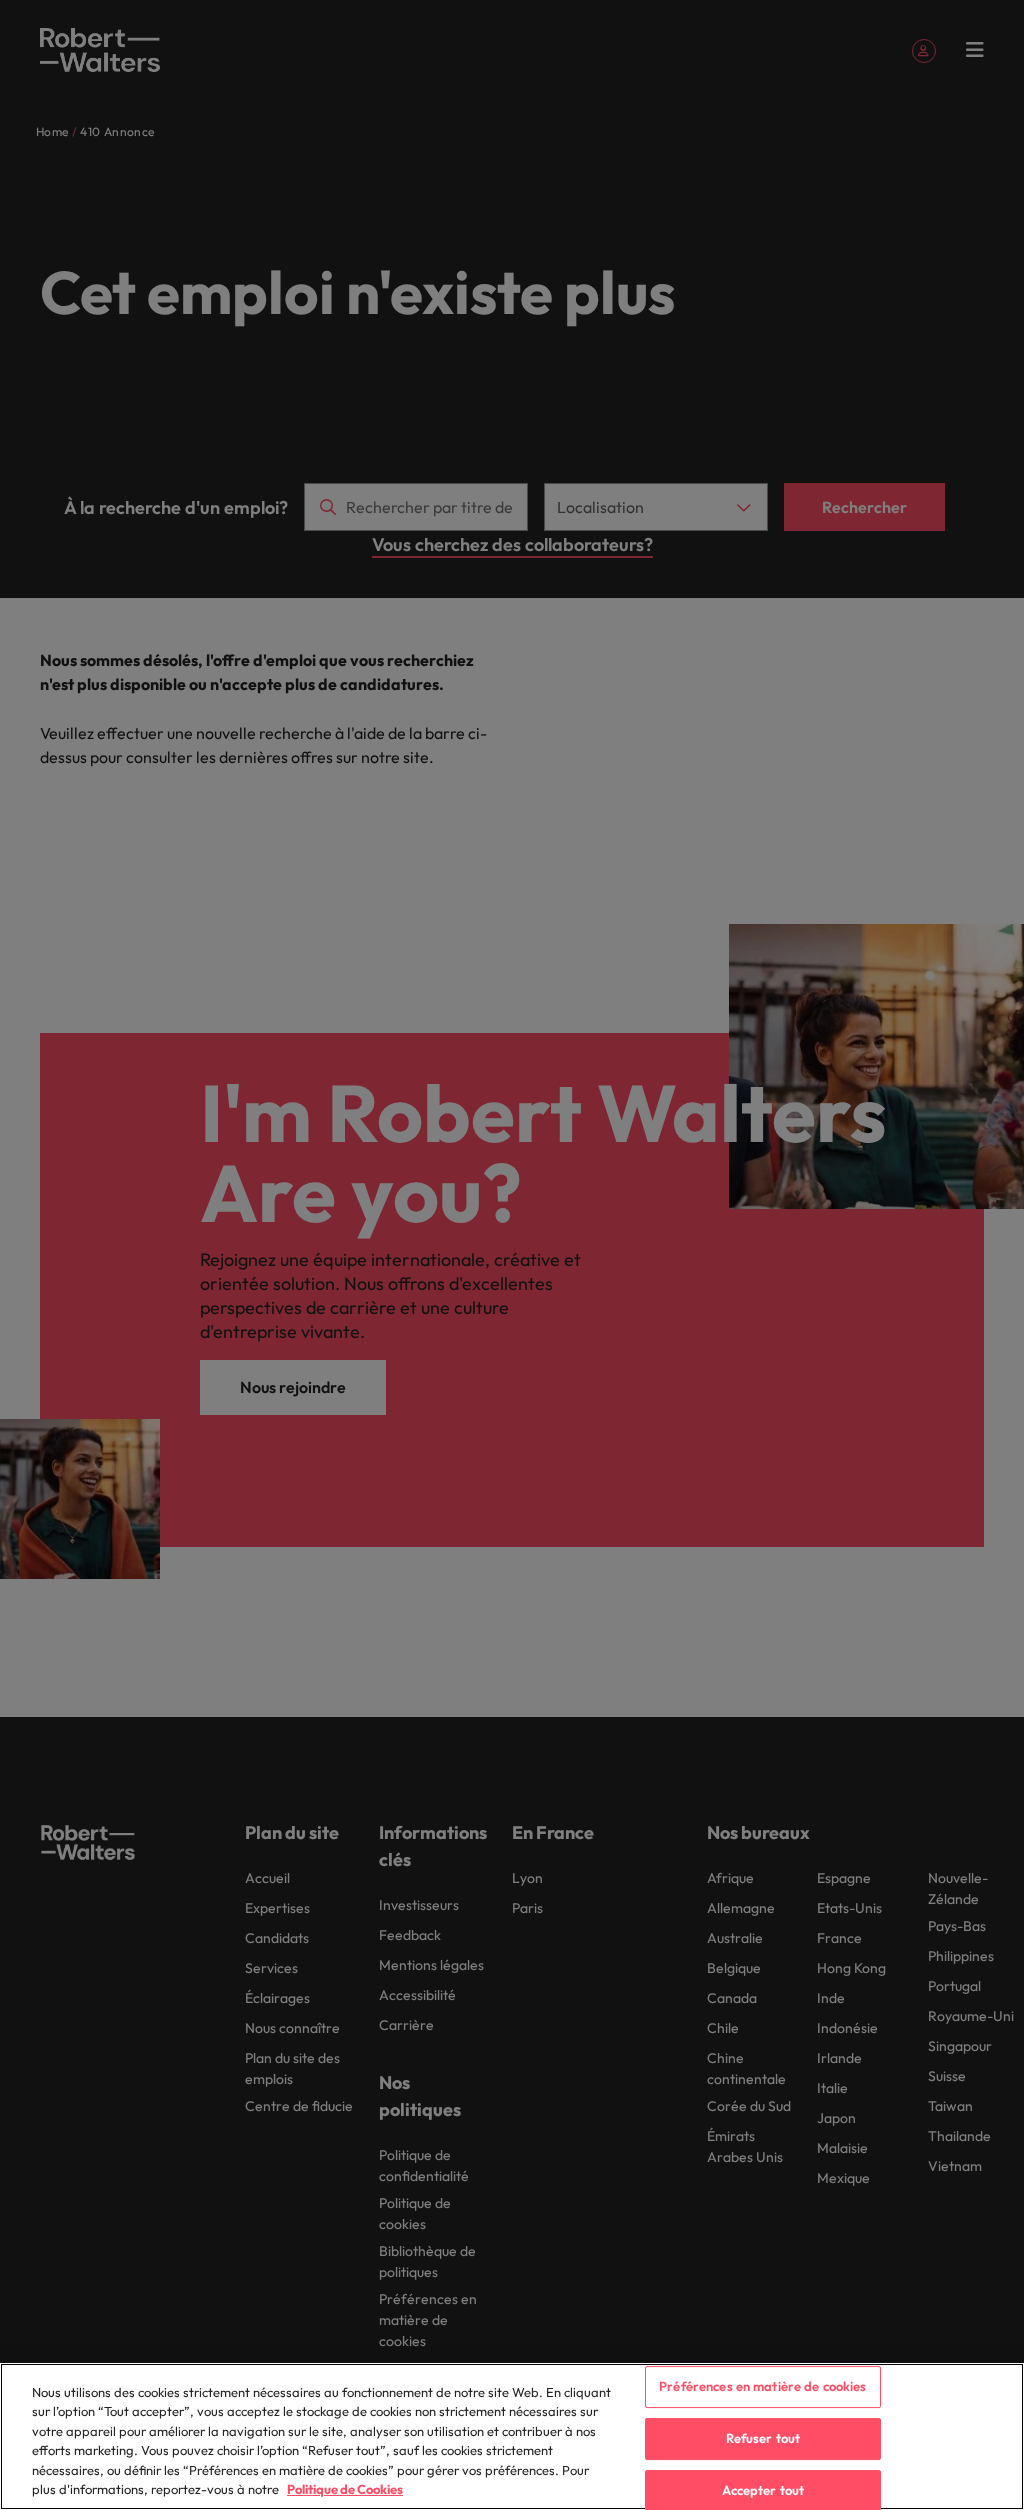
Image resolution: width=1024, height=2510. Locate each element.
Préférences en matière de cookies (762, 2387)
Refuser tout (763, 2438)
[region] (512, 2436)
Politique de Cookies (345, 2489)
